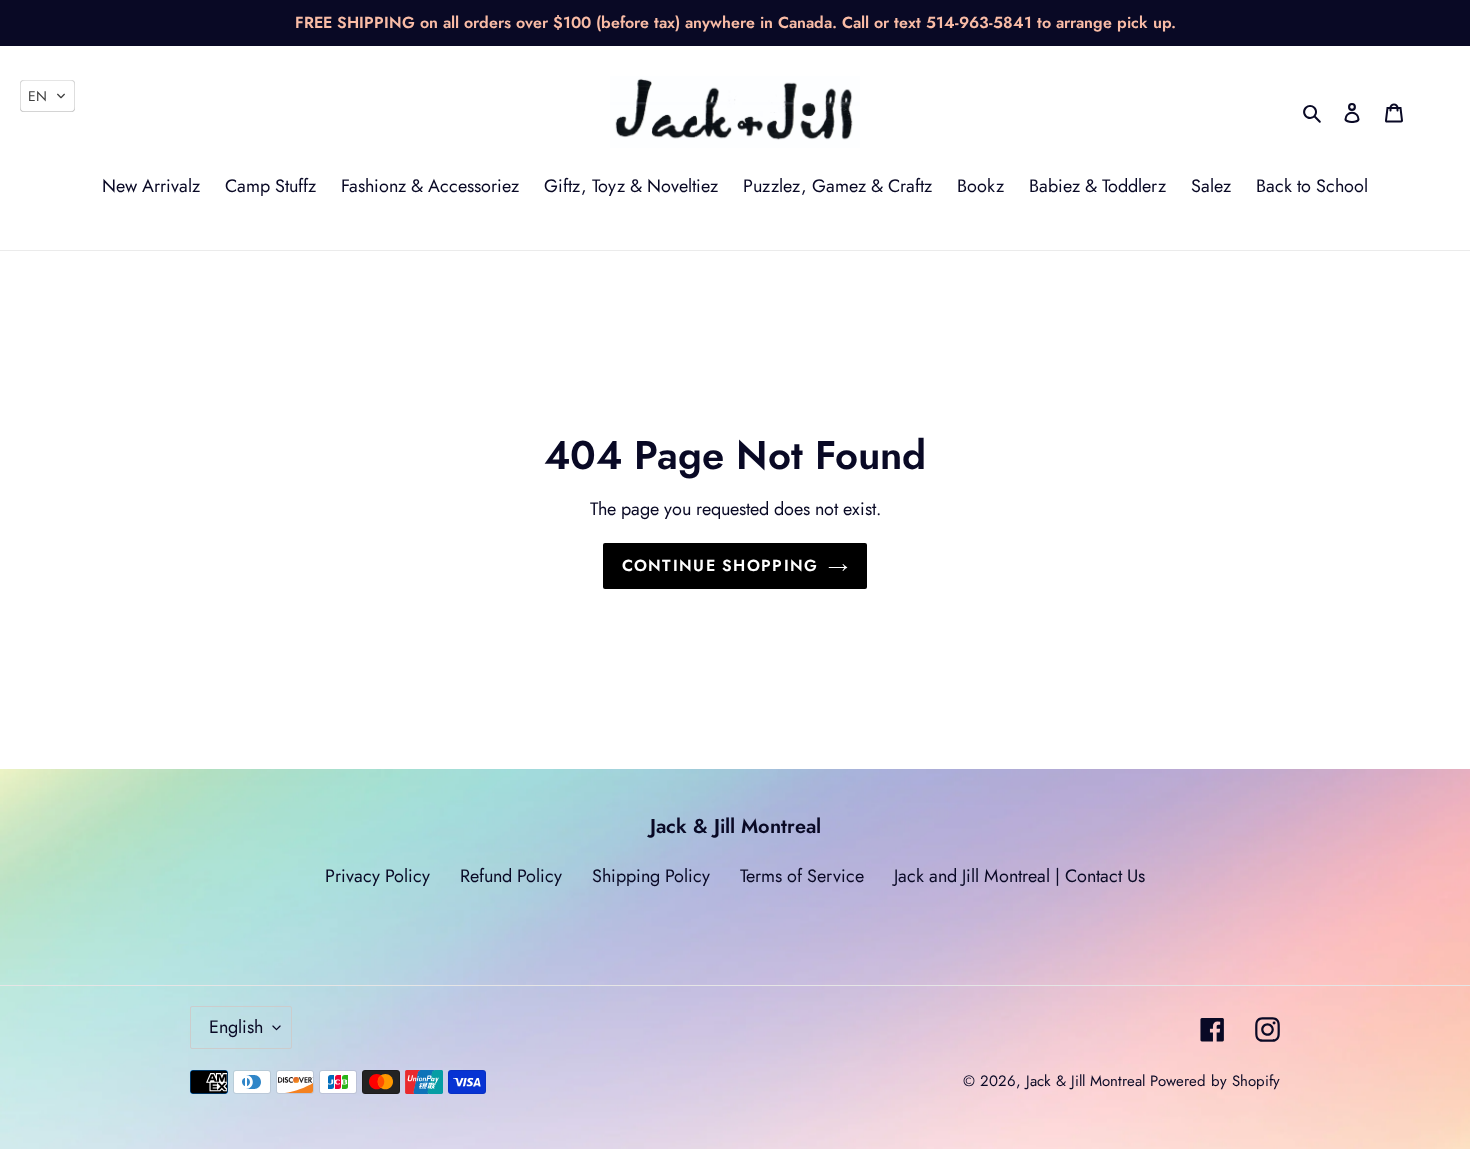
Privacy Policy (377, 876)
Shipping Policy (651, 876)
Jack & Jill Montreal (1085, 1081)
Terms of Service (802, 876)
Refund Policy (511, 876)
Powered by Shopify (1215, 1081)
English (236, 1027)
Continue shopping (720, 565)
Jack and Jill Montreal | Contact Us (1019, 876)
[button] (47, 96)
